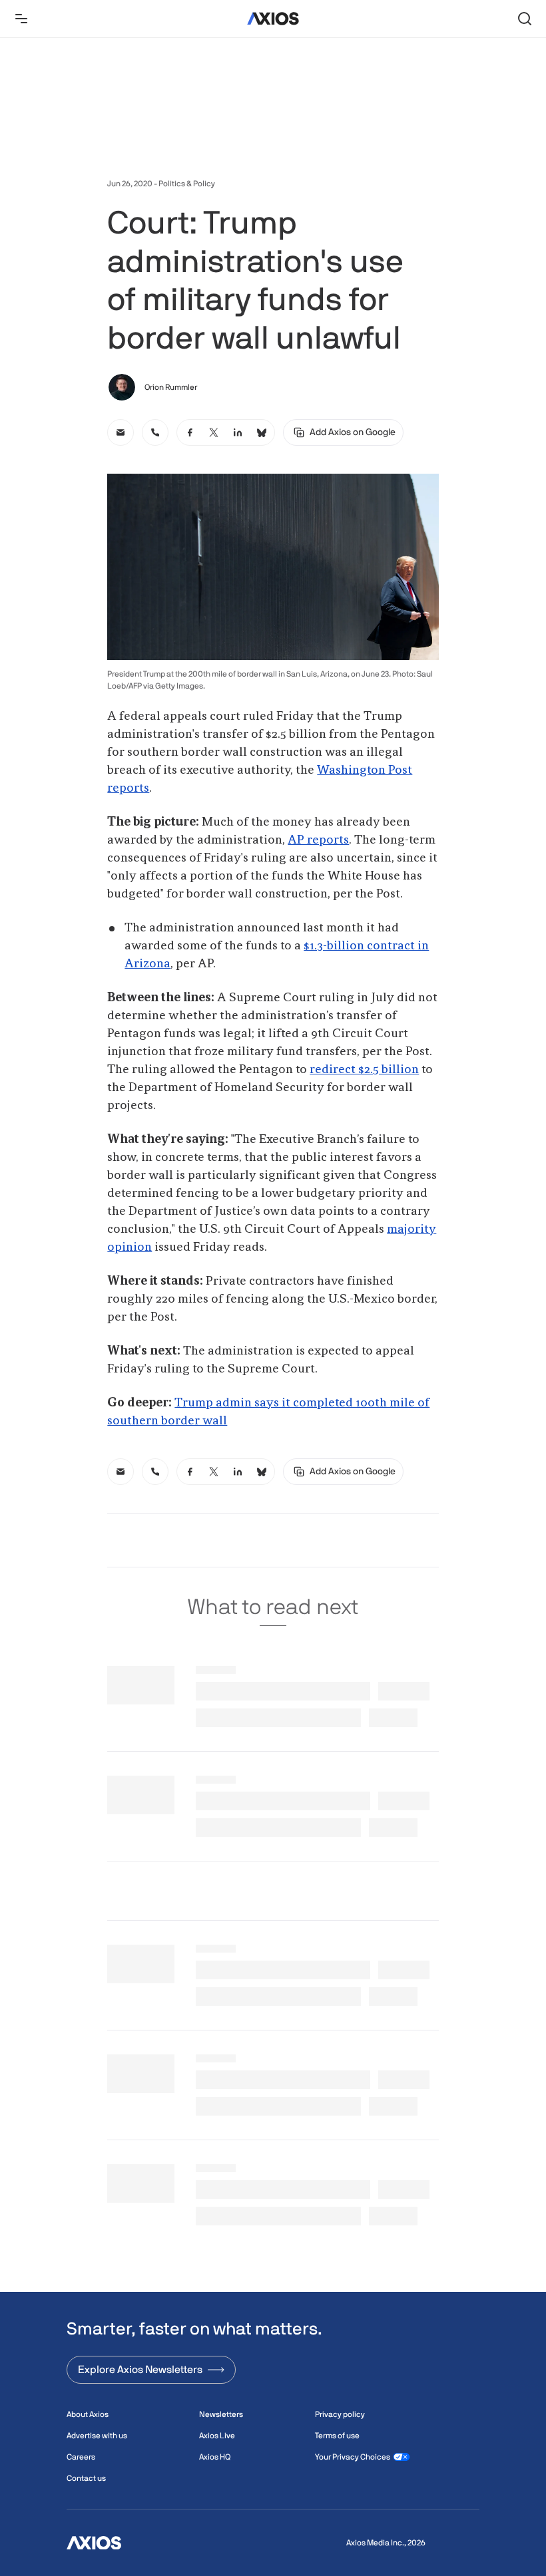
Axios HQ (215, 2457)
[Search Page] (525, 19)
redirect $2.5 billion (364, 1070)
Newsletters (221, 2414)
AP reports (318, 840)
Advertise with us (97, 2436)
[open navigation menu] (21, 19)
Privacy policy (340, 2414)
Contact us (86, 2478)
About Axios (88, 2414)
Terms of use (337, 2436)
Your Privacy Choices (353, 2457)
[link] (121, 432)
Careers (81, 2457)
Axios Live (217, 2436)
